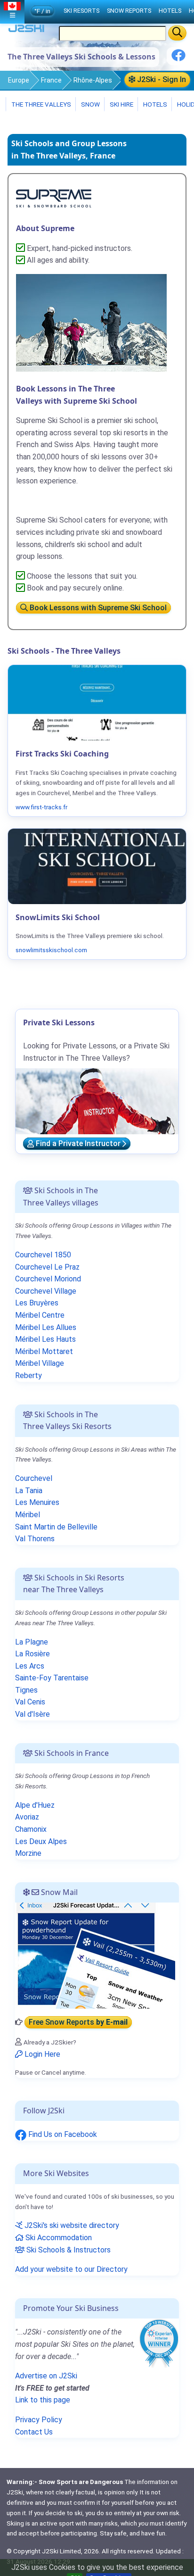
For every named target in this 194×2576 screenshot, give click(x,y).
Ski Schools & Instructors (68, 2250)
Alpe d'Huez (35, 1805)
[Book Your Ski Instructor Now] (54, 198)
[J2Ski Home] (26, 30)
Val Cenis (30, 1702)
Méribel (28, 1515)
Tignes (26, 1690)
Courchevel (34, 1478)
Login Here (41, 2054)
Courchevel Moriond (48, 1279)
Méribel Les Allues (46, 1327)
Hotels (154, 104)
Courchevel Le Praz (47, 1267)
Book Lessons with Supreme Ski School (97, 608)
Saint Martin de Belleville (56, 1527)
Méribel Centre (40, 1315)
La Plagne (32, 1642)
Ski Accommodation (58, 2238)
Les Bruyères (37, 1303)
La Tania (29, 1491)
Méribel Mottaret (44, 1351)
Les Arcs (30, 1666)
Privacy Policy (39, 2420)
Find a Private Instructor (78, 1144)
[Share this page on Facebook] (178, 59)
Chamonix (31, 1829)
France (51, 80)
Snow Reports (129, 11)
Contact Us (34, 2432)
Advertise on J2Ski (46, 2376)
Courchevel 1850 (43, 1255)
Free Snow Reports (78, 2022)
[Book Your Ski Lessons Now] (91, 322)
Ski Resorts (81, 11)
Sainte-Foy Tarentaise (52, 1678)
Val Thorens (35, 1539)
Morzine (28, 1853)
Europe (19, 80)
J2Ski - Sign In (161, 79)
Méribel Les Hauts (45, 1339)
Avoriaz (27, 1817)
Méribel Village (40, 1363)
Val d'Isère (32, 1714)
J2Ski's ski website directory (71, 2225)
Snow (90, 104)
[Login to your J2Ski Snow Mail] (95, 1955)
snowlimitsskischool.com (51, 950)
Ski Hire (121, 104)
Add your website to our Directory (71, 2269)
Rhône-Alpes (93, 80)
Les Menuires (37, 1502)
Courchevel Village (46, 1291)
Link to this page (43, 2400)
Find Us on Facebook (62, 2134)
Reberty (28, 1375)
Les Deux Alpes (41, 1841)
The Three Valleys (40, 104)
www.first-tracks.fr (41, 807)
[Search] (177, 33)
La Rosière (32, 1654)
